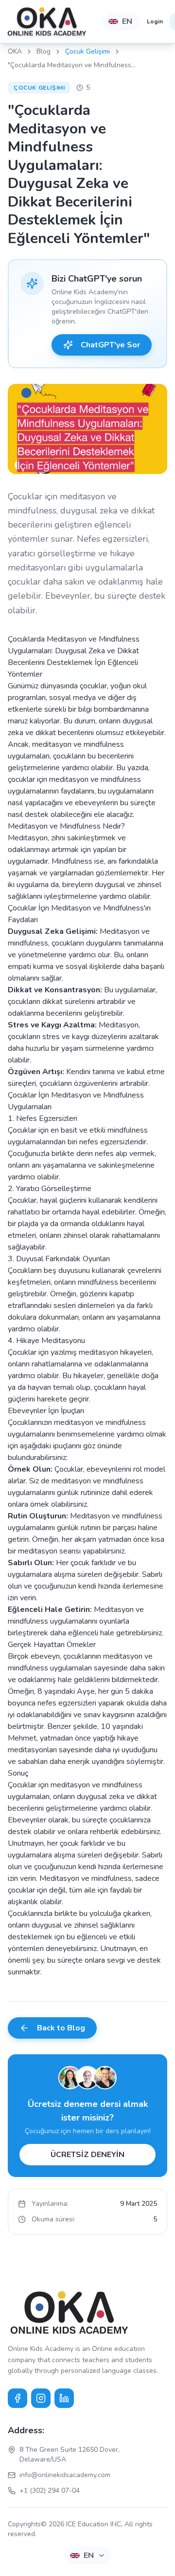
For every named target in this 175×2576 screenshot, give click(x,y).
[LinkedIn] (64, 2398)
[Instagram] (41, 2398)
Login (155, 21)
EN (127, 21)
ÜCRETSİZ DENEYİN (87, 2155)
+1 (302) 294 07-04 (50, 2491)
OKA (15, 51)
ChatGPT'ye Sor (110, 345)
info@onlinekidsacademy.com (65, 2475)
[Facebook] (17, 2398)
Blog (44, 51)
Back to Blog (61, 2028)
